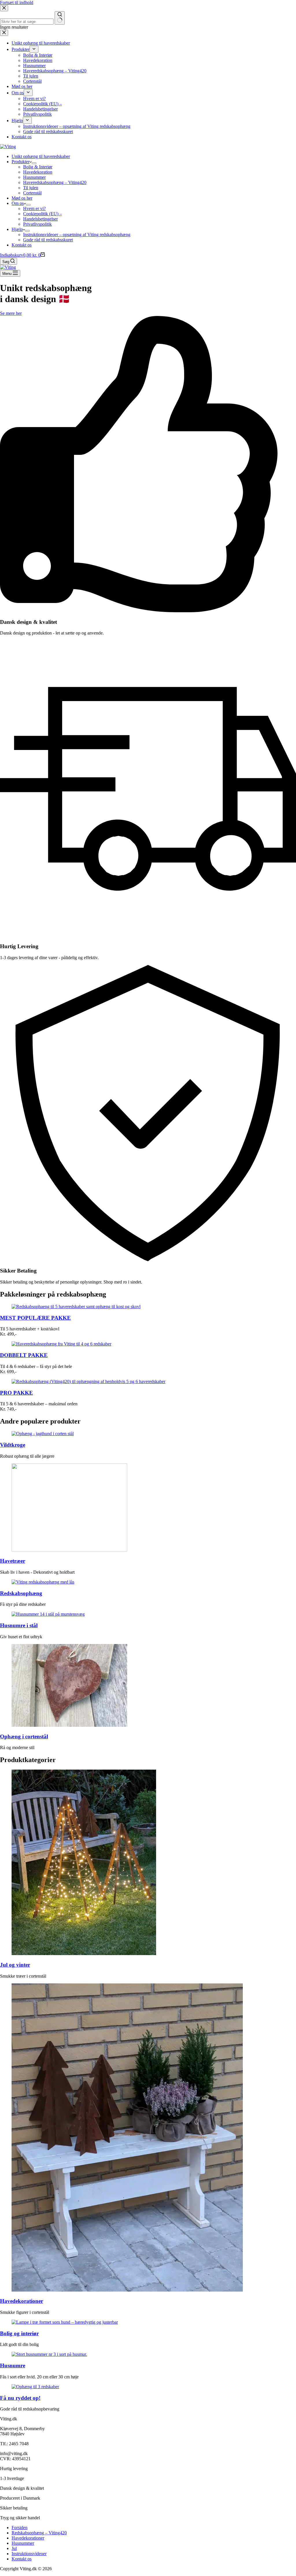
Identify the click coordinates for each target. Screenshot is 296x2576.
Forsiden (20, 2528)
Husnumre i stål (19, 1625)
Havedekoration (38, 172)
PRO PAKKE (16, 1393)
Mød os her (22, 198)
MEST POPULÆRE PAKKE (35, 1318)
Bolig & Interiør (38, 167)
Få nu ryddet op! (20, 2398)
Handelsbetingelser (40, 219)
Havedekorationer (22, 2301)
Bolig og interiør (19, 2333)
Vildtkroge (13, 1445)
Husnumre (13, 2366)
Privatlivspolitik (37, 224)
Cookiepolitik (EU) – (42, 214)
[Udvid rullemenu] (34, 163)
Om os (18, 203)
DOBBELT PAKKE (24, 1355)
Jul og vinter (15, 1965)
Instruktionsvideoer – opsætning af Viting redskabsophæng (77, 235)
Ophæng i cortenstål (24, 1736)
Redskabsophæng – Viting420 (39, 2533)
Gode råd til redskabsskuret (48, 240)
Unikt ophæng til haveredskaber (41, 156)
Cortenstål (32, 193)
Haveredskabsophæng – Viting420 (55, 182)
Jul (14, 2548)
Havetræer (13, 1561)
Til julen (31, 188)
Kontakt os (22, 245)
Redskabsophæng (21, 1593)
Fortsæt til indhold (17, 2)
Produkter (21, 162)
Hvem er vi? (34, 208)
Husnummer (34, 177)
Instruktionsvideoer (29, 2554)
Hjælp (17, 229)
